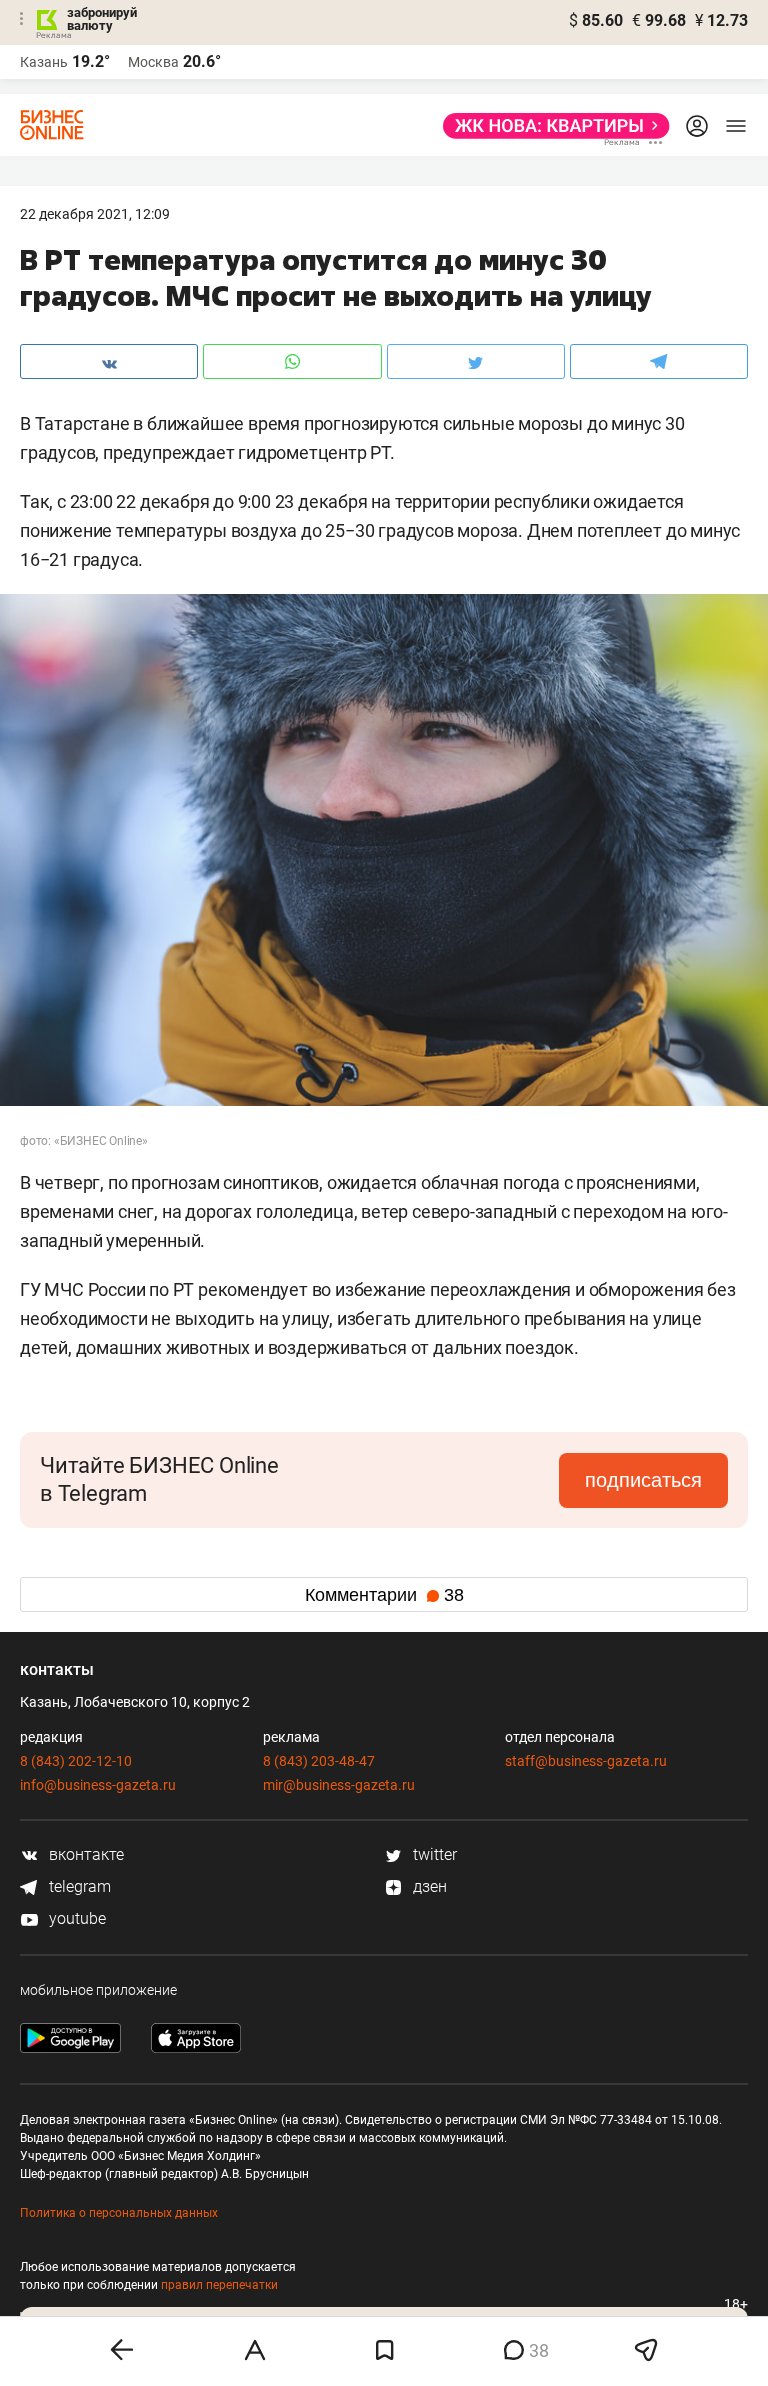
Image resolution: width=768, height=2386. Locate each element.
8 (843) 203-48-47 (319, 1761)
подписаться (643, 1480)
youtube (75, 1918)
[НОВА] (550, 126)
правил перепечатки (219, 2285)
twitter (433, 1854)
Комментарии (384, 1595)
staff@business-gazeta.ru (586, 1761)
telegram (78, 1886)
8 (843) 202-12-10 (76, 1761)
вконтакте (84, 1854)
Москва (153, 62)
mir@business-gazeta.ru (339, 1785)
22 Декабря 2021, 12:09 (95, 214)
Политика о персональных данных (119, 2213)
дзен (428, 1886)
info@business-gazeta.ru (98, 1785)
